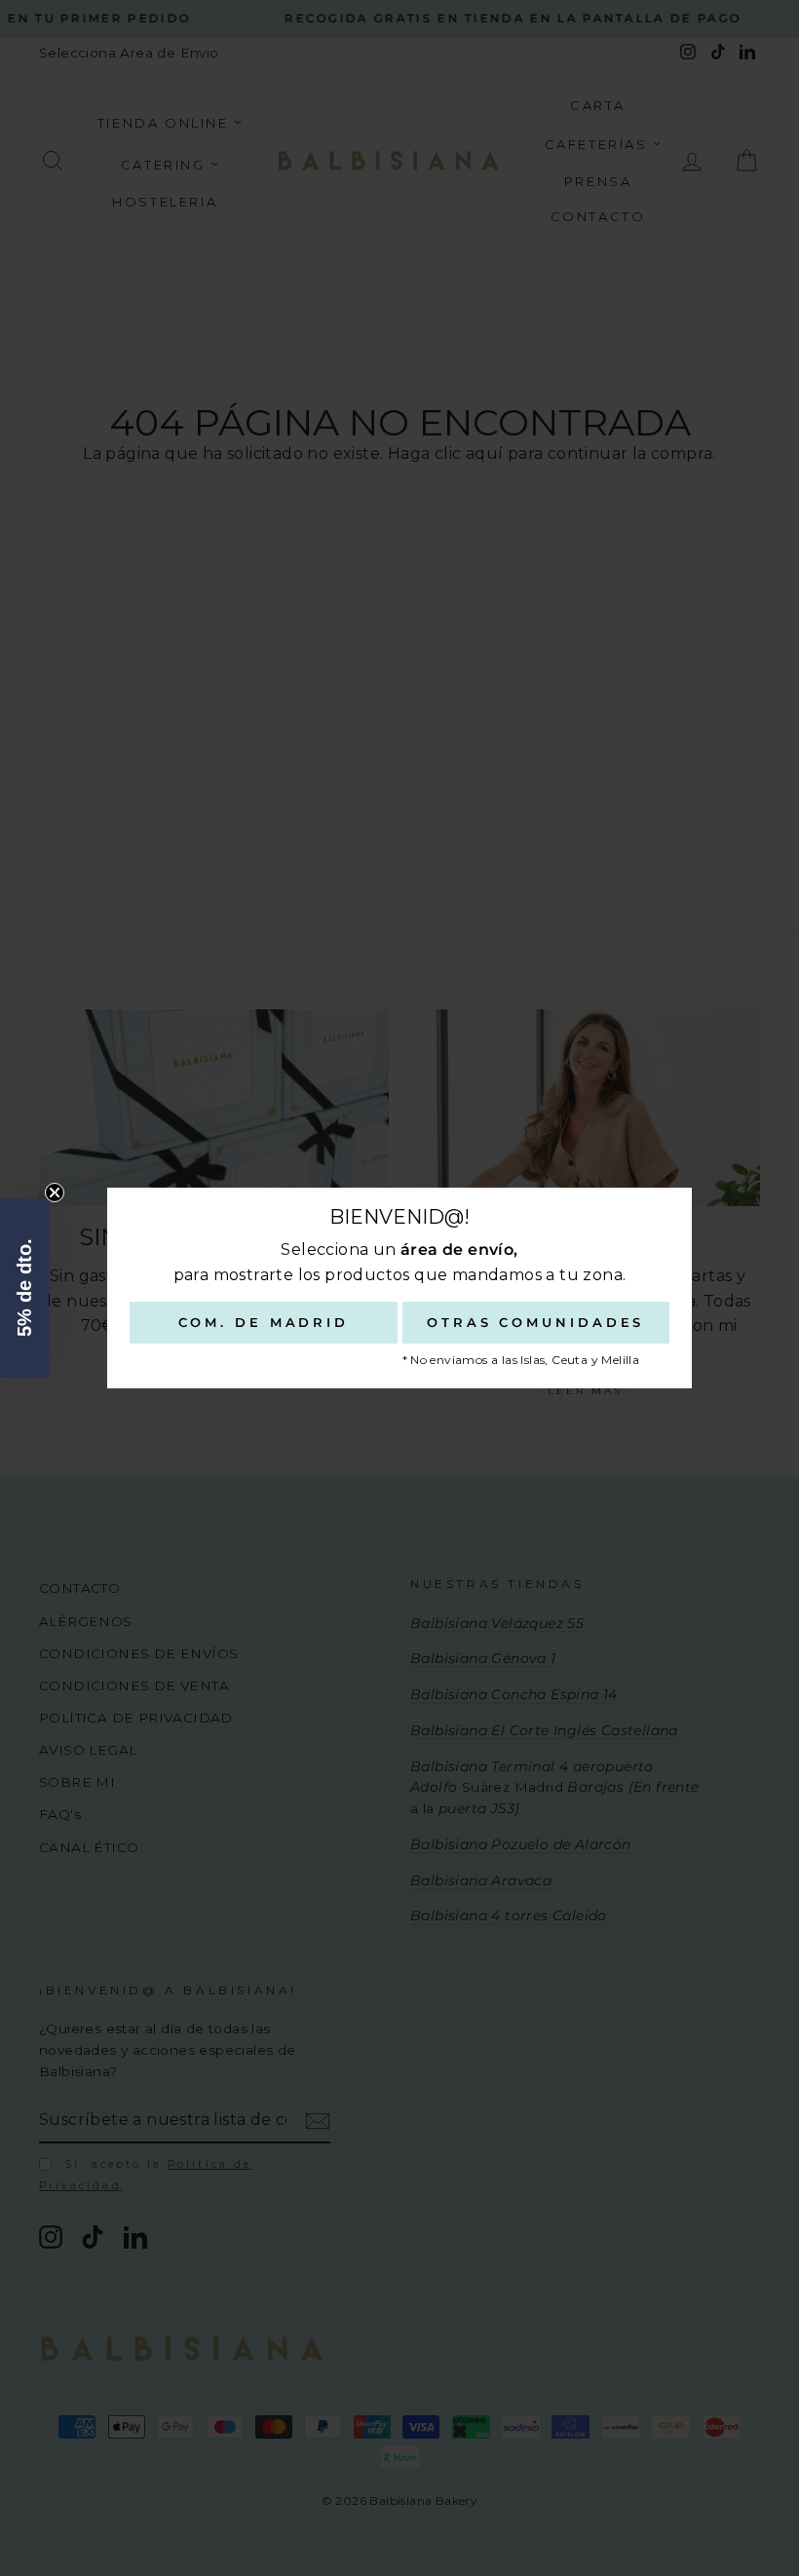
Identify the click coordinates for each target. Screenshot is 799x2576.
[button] (24, 1288)
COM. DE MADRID (264, 1322)
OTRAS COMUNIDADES (535, 1322)
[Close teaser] (55, 1193)
